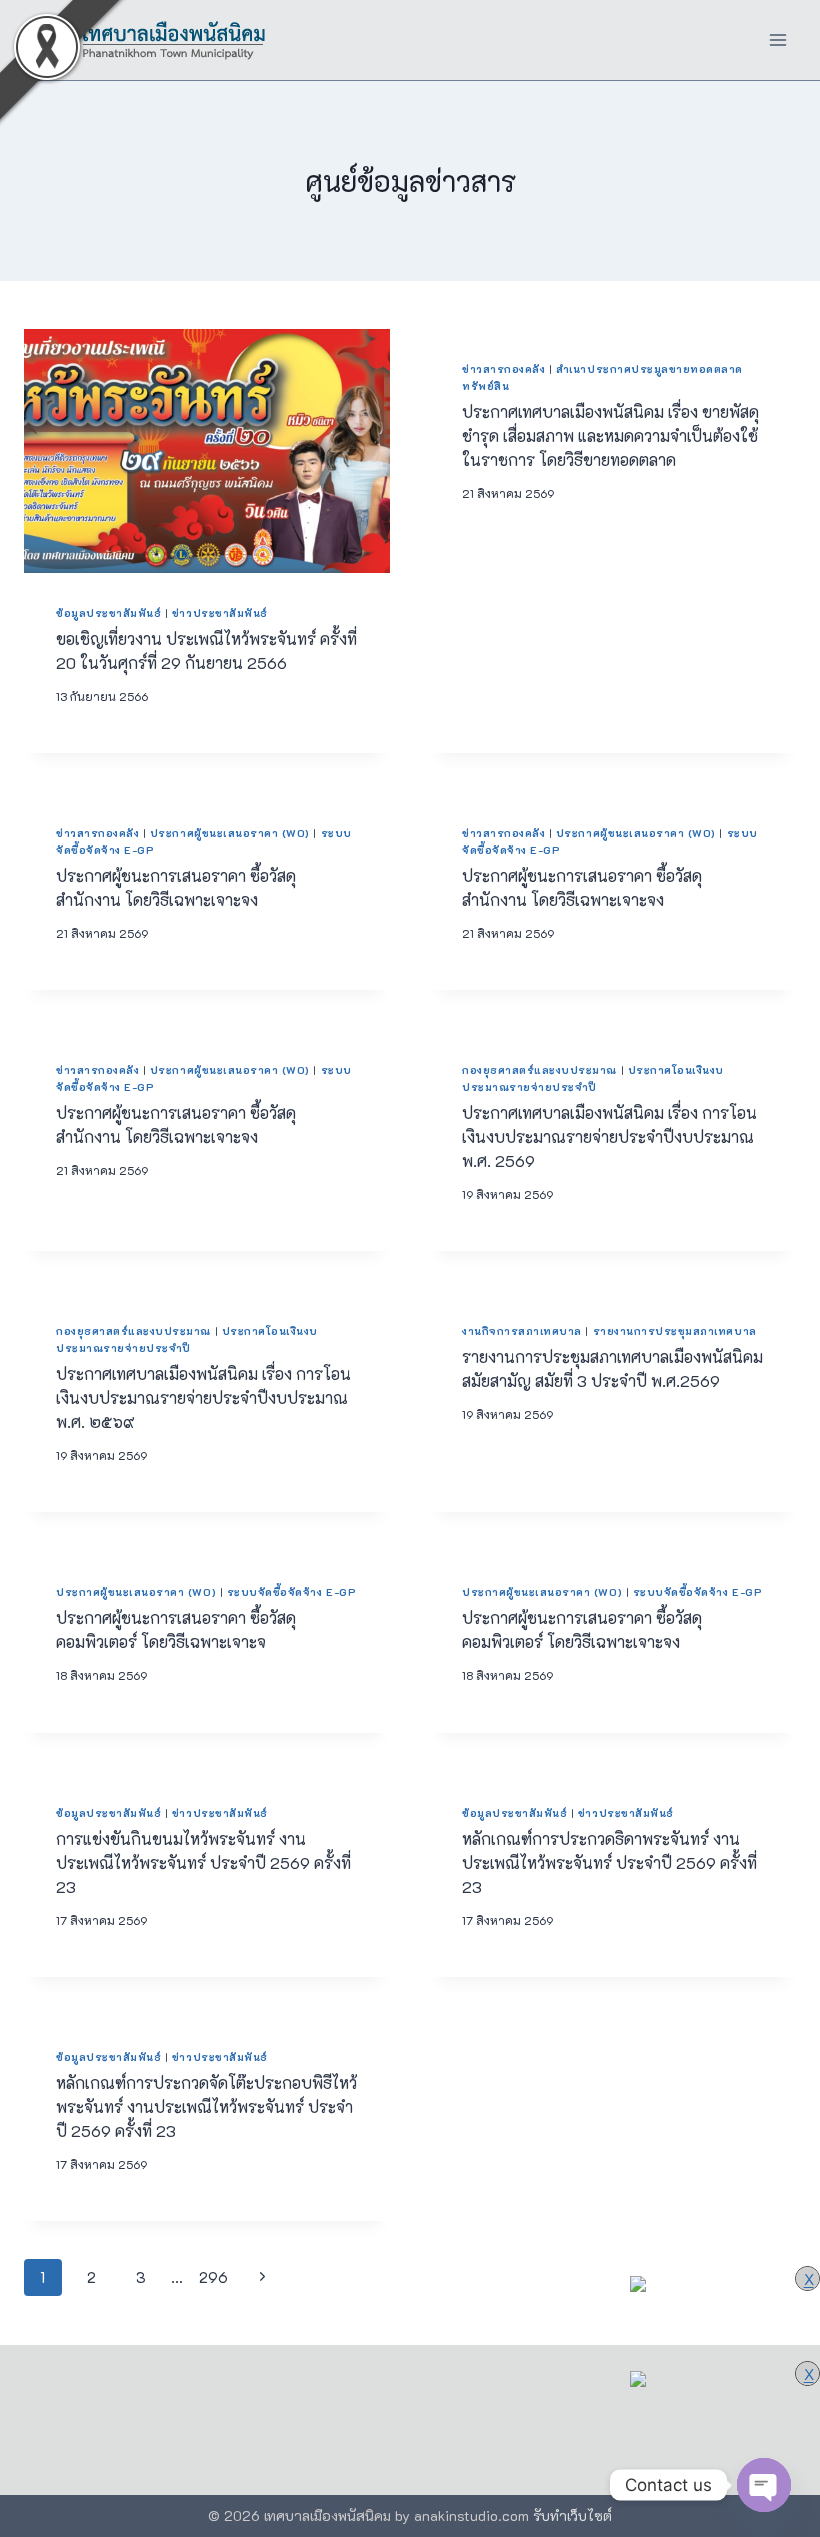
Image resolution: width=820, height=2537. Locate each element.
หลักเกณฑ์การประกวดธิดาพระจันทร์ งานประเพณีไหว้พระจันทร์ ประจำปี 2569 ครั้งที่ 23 (609, 1862)
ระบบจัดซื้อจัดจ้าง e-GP (291, 1592)
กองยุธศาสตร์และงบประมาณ (539, 1070)
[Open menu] (777, 39)
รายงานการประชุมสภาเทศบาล (675, 1331)
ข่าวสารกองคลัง (503, 369)
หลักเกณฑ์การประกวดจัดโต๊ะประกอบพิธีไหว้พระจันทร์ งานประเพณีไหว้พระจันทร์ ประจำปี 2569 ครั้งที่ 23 (206, 2106)
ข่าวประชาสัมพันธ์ (220, 613)
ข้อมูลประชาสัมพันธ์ (108, 613)
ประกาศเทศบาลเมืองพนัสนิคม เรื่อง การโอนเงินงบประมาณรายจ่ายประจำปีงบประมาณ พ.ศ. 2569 (609, 1136)
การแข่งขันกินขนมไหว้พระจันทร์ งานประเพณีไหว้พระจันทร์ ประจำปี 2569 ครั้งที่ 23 (203, 1862)
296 (213, 2277)
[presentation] (207, 451)
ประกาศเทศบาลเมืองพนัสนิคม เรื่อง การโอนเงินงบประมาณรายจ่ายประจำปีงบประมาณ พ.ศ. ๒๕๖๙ (203, 1397)
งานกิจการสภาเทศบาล (522, 1331)
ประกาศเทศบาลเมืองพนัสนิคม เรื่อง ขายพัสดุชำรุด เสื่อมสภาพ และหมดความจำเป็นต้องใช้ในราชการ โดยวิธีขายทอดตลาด (610, 435)
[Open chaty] (764, 2485)
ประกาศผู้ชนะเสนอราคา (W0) (230, 833)
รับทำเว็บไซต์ (572, 2515)
